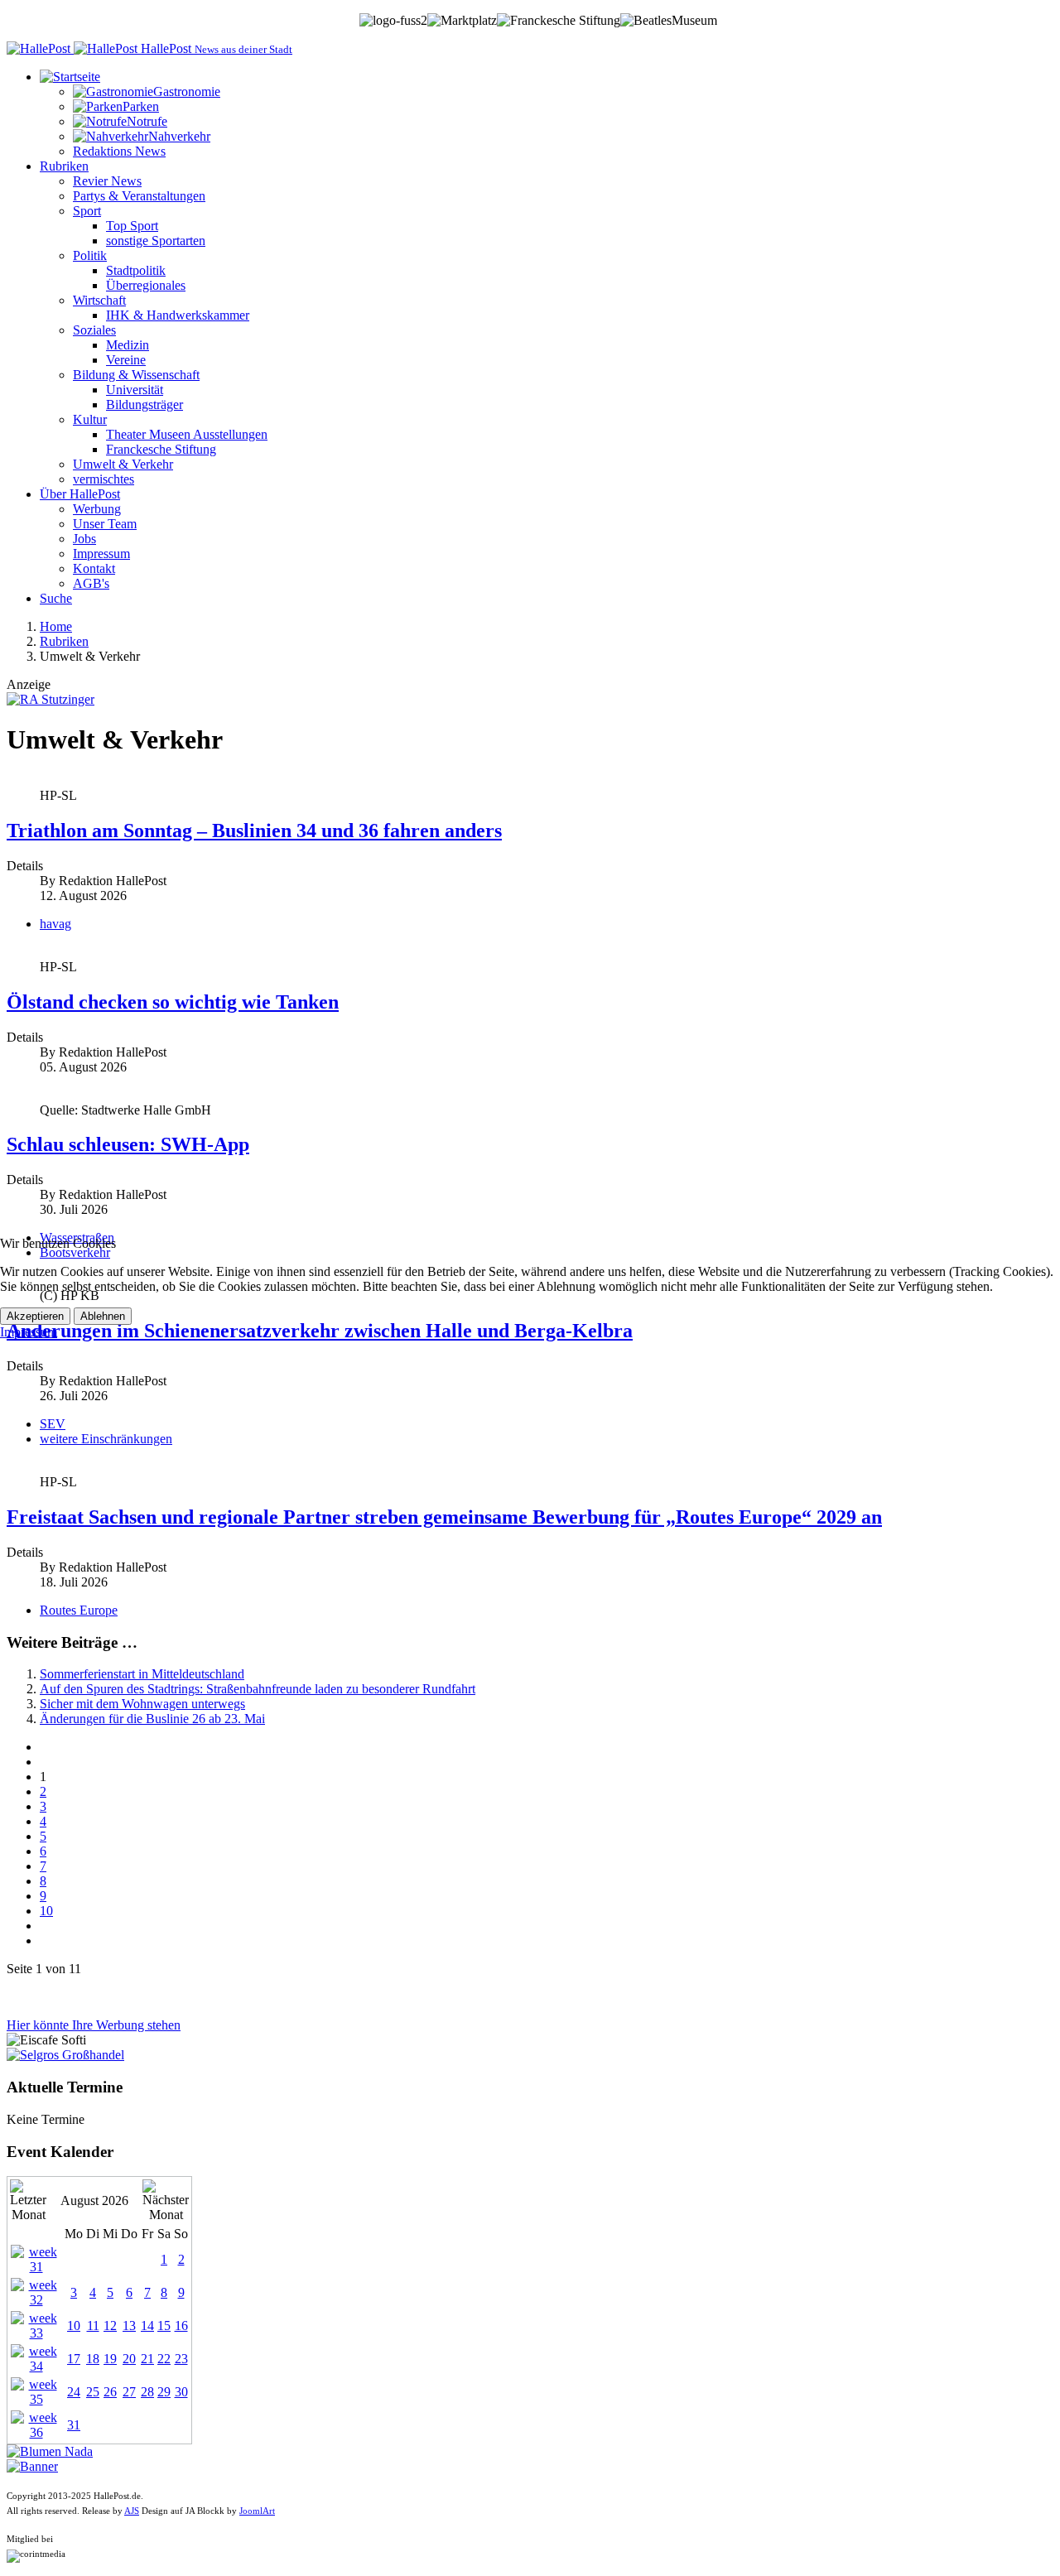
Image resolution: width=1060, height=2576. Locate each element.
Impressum (29, 1332)
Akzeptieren (35, 1316)
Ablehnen (103, 1316)
